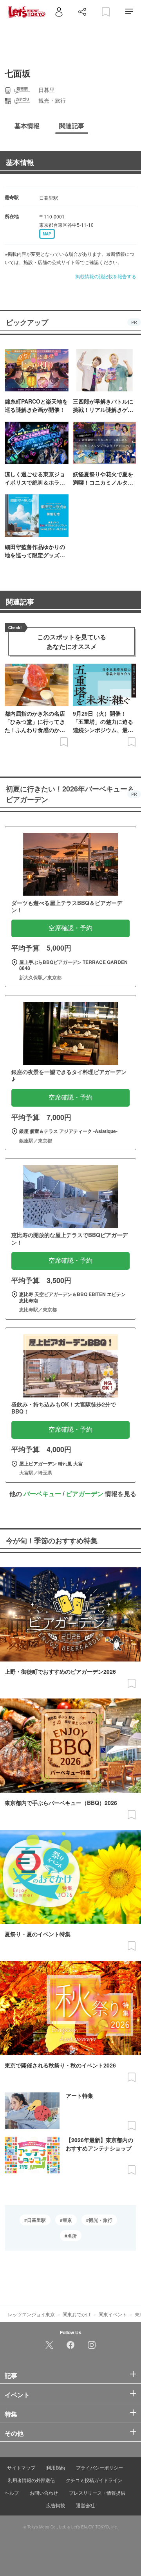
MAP (47, 234)
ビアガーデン (85, 1494)
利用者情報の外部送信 (31, 2480)
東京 (67, 2220)
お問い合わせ (44, 2492)
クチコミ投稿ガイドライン (94, 2480)
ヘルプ (12, 2492)
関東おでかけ (77, 2314)
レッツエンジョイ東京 (31, 2314)
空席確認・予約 (70, 928)
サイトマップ (21, 2467)
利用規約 (56, 2467)
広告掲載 (56, 2505)
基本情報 (20, 162)
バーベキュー (42, 1494)
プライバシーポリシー (99, 2467)
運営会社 (85, 2505)
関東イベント (113, 2314)
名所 (72, 2236)
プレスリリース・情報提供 (97, 2492)
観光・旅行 (101, 2220)
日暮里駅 (36, 2220)
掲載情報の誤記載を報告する (106, 276)
